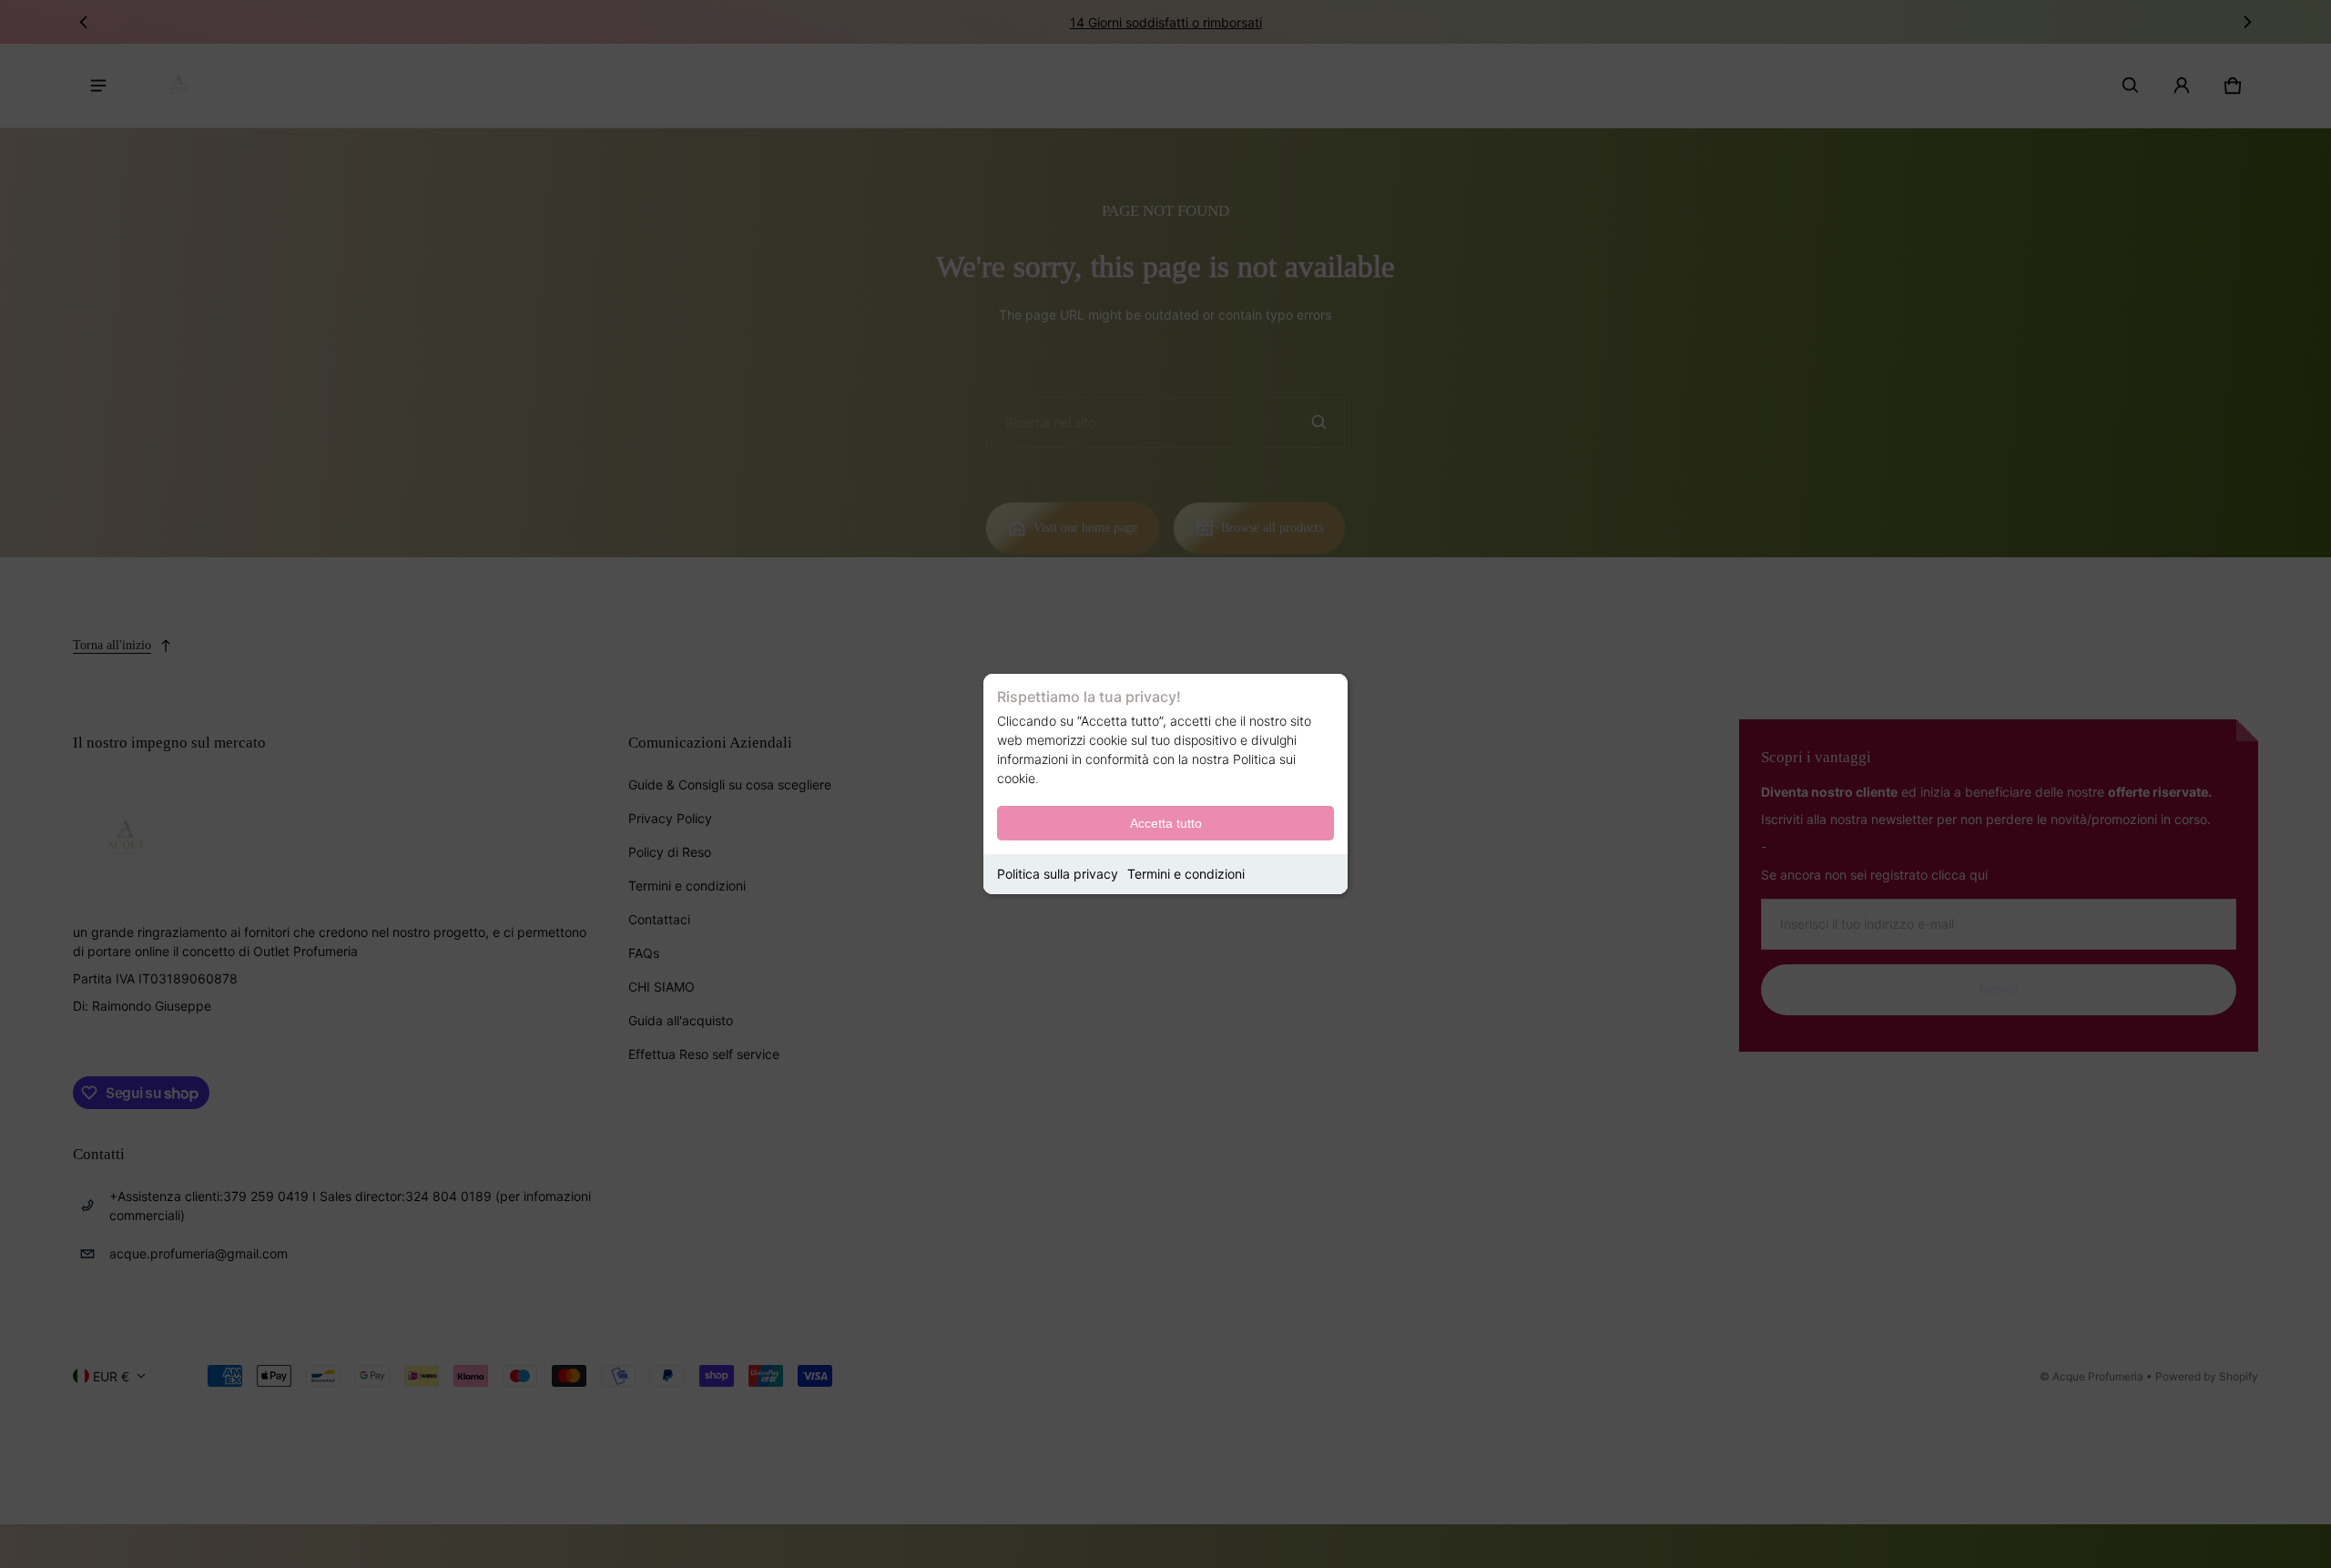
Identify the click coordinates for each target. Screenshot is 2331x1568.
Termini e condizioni (1186, 874)
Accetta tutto (1166, 823)
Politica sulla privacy (1058, 874)
